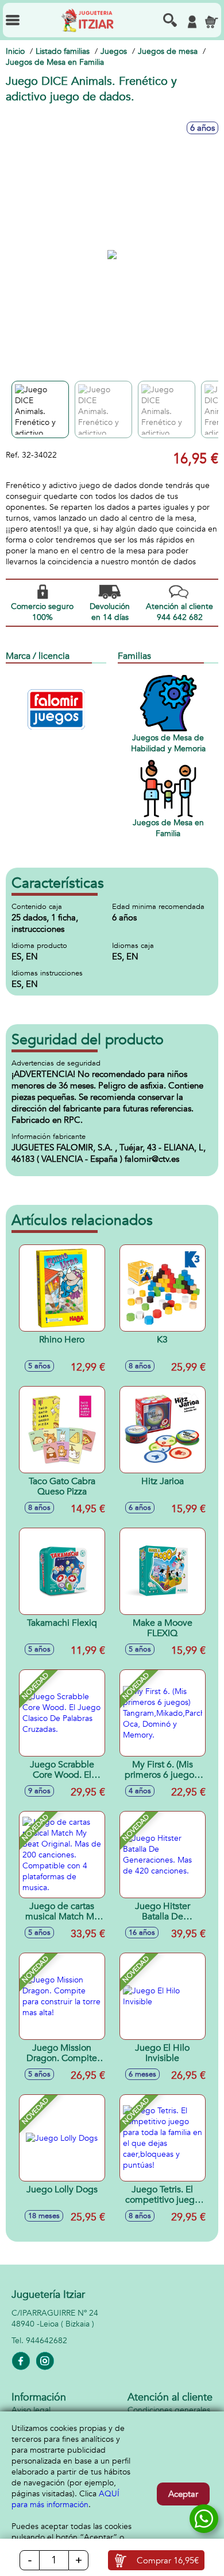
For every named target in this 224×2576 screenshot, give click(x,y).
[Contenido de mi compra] (211, 22)
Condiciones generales (169, 2410)
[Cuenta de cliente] (192, 22)
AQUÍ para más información (65, 2499)
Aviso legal (31, 2410)
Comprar (168, 2561)
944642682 (47, 2341)
